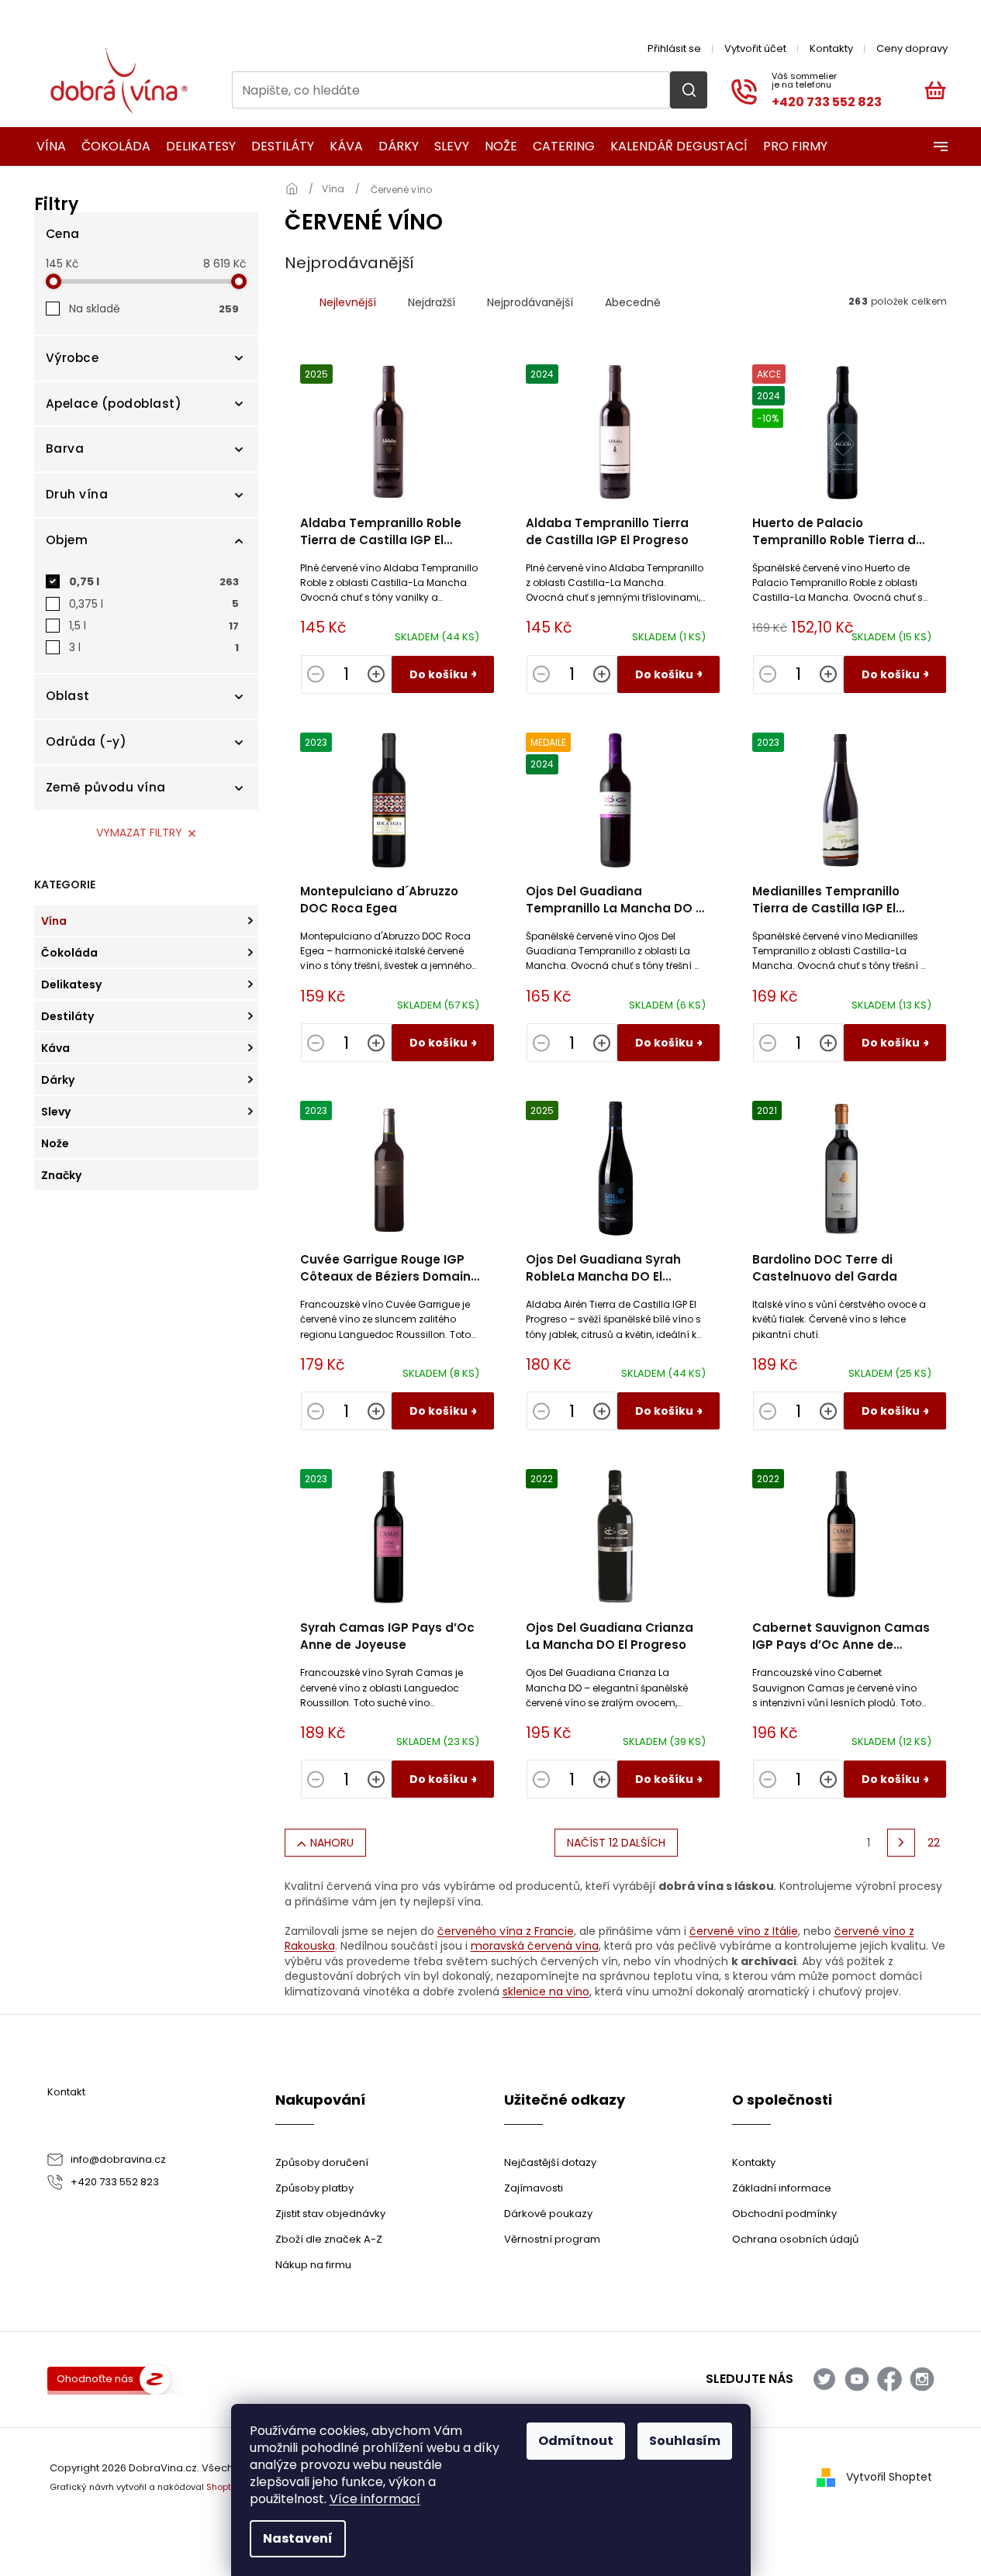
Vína (54, 921)
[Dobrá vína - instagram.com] (922, 2379)
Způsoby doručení (322, 2162)
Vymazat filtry (139, 833)
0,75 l (154, 581)
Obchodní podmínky (784, 2214)
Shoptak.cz (230, 2487)
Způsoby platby (314, 2188)
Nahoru (332, 1843)
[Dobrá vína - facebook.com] (889, 2379)
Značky (61, 1175)
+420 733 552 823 (115, 2182)
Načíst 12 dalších (616, 1843)
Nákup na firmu (313, 2265)
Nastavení (298, 2538)
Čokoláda (69, 953)
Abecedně (633, 302)
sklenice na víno (546, 1991)
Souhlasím (685, 2441)
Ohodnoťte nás (95, 2379)
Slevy (56, 1112)
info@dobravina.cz (118, 2159)
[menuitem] (46, 147)
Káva (55, 1048)
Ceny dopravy (912, 48)
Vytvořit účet (755, 48)
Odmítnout (576, 2441)
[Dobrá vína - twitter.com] (824, 2379)
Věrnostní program (552, 2239)
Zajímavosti (534, 2188)
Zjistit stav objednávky (330, 2214)
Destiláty (67, 1016)
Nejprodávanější (530, 302)
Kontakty (831, 48)
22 (934, 1843)
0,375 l (154, 604)
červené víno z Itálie (744, 1931)
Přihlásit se (674, 48)
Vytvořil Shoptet (889, 2477)
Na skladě (154, 309)
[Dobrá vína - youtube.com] (857, 2379)
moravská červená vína (535, 1946)
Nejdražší (432, 302)
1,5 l (154, 626)
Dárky (58, 1080)
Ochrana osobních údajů (795, 2239)
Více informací (375, 2499)
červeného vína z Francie (506, 1931)
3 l (154, 647)
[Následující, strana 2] (901, 1843)
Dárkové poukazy (548, 2214)
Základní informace (782, 2188)
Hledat (689, 90)
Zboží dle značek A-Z (329, 2239)
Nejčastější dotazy (550, 2162)
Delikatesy (71, 985)
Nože (55, 1143)
